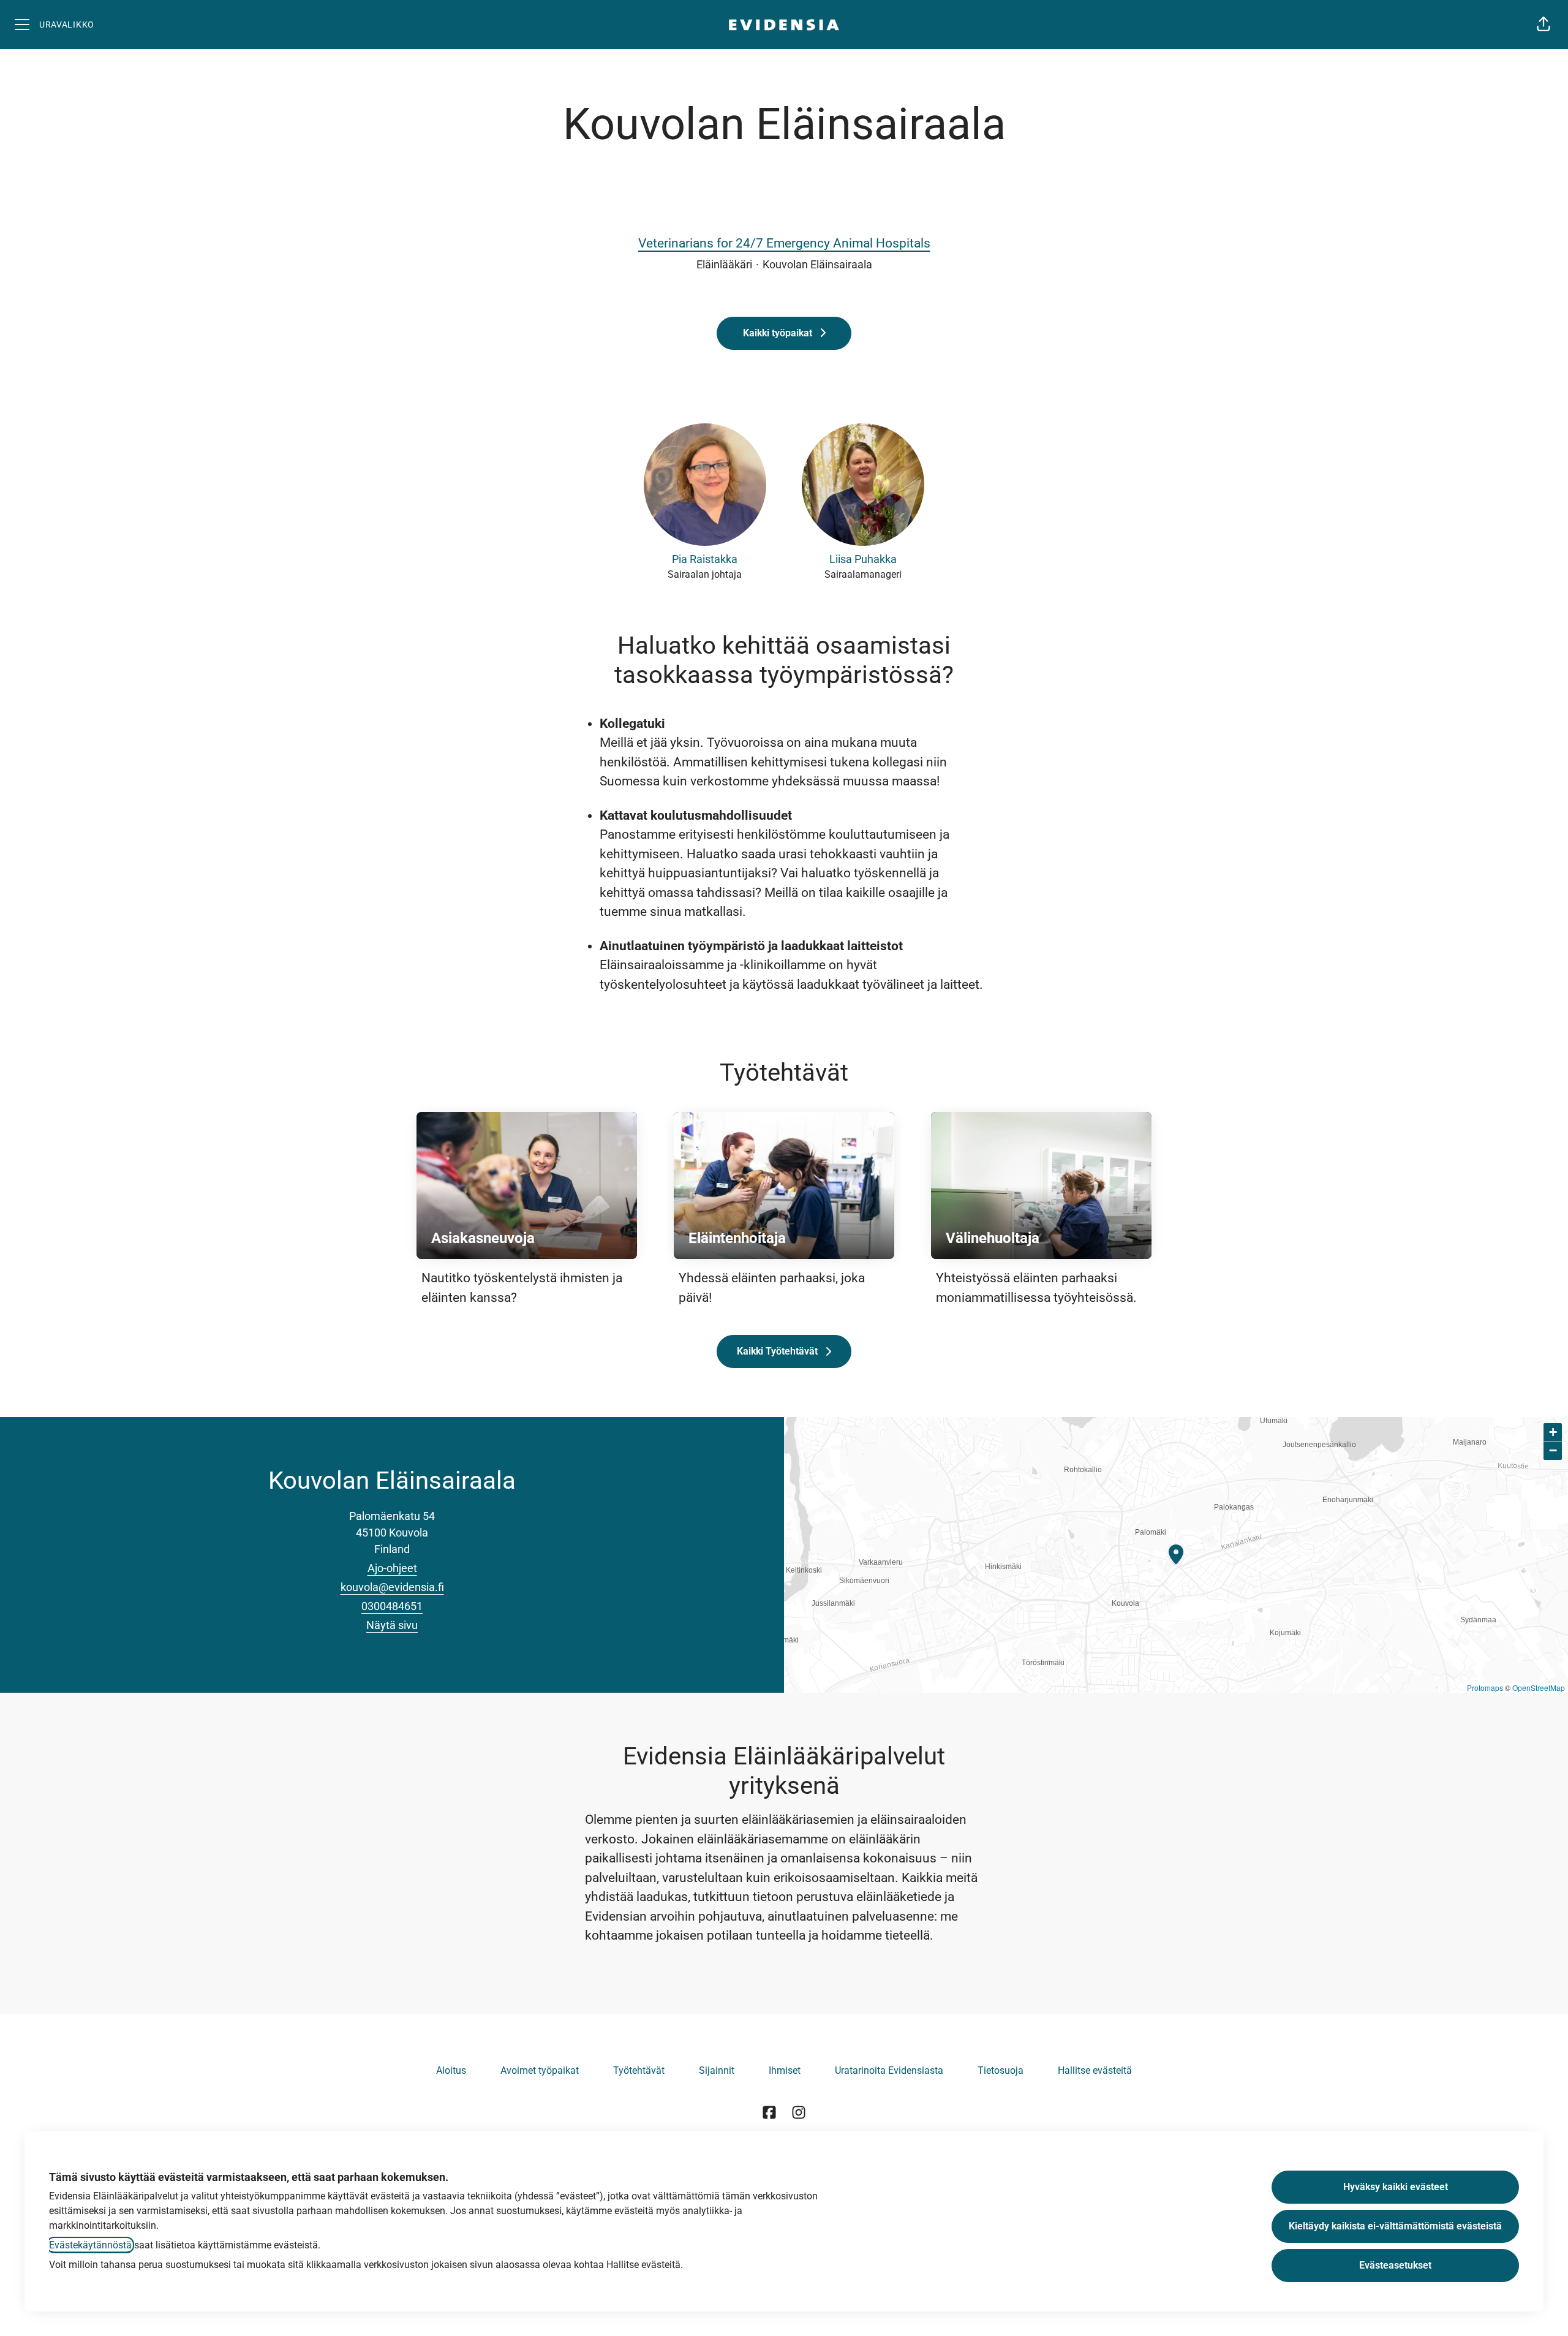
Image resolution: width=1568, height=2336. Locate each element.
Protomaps (1485, 1688)
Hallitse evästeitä (1095, 2070)
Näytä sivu (392, 1625)
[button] (1543, 25)
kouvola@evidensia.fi (392, 1587)
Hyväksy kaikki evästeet (1396, 2187)
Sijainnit (717, 2070)
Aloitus (451, 2070)
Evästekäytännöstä (90, 2245)
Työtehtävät (639, 2070)
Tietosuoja (1001, 2070)
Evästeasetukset (1395, 2265)
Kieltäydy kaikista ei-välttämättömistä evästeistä (1395, 2226)
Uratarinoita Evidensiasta (889, 2070)
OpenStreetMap (1539, 1688)
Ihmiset (785, 2070)
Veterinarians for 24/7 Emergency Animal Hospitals (784, 243)
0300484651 (392, 1606)
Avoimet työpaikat (540, 2070)
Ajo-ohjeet (392, 1568)
